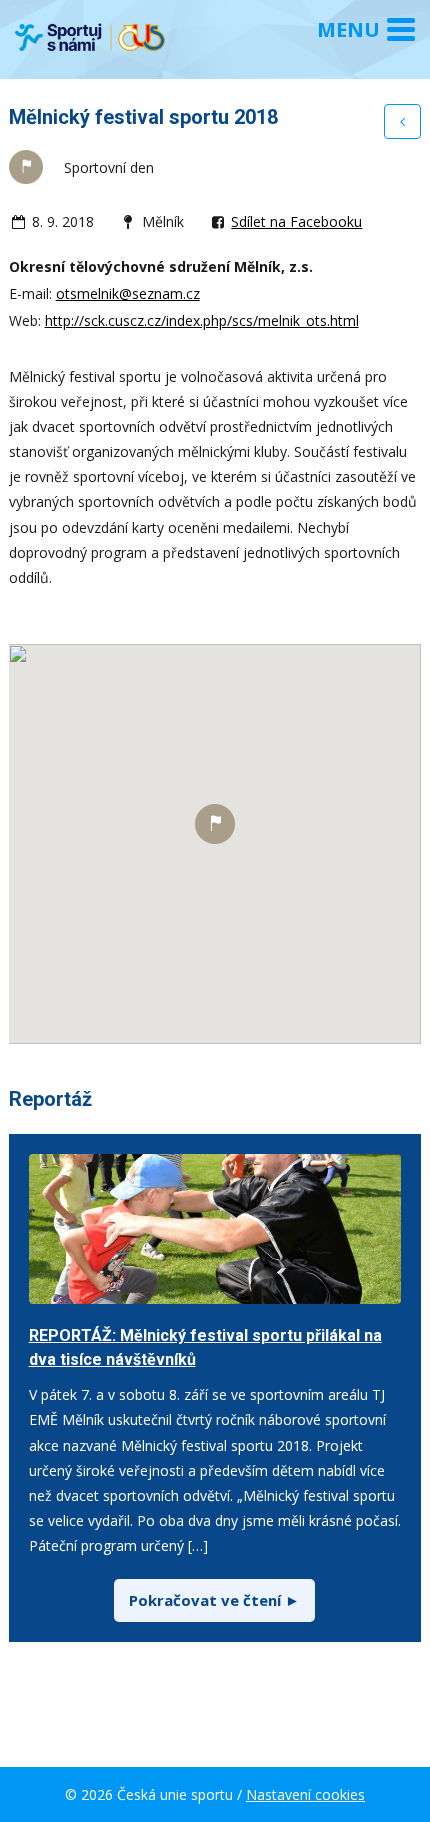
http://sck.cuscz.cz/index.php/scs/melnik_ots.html (202, 320)
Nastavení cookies (305, 1794)
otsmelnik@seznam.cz (128, 293)
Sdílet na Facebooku (296, 221)
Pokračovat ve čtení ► (214, 1600)
